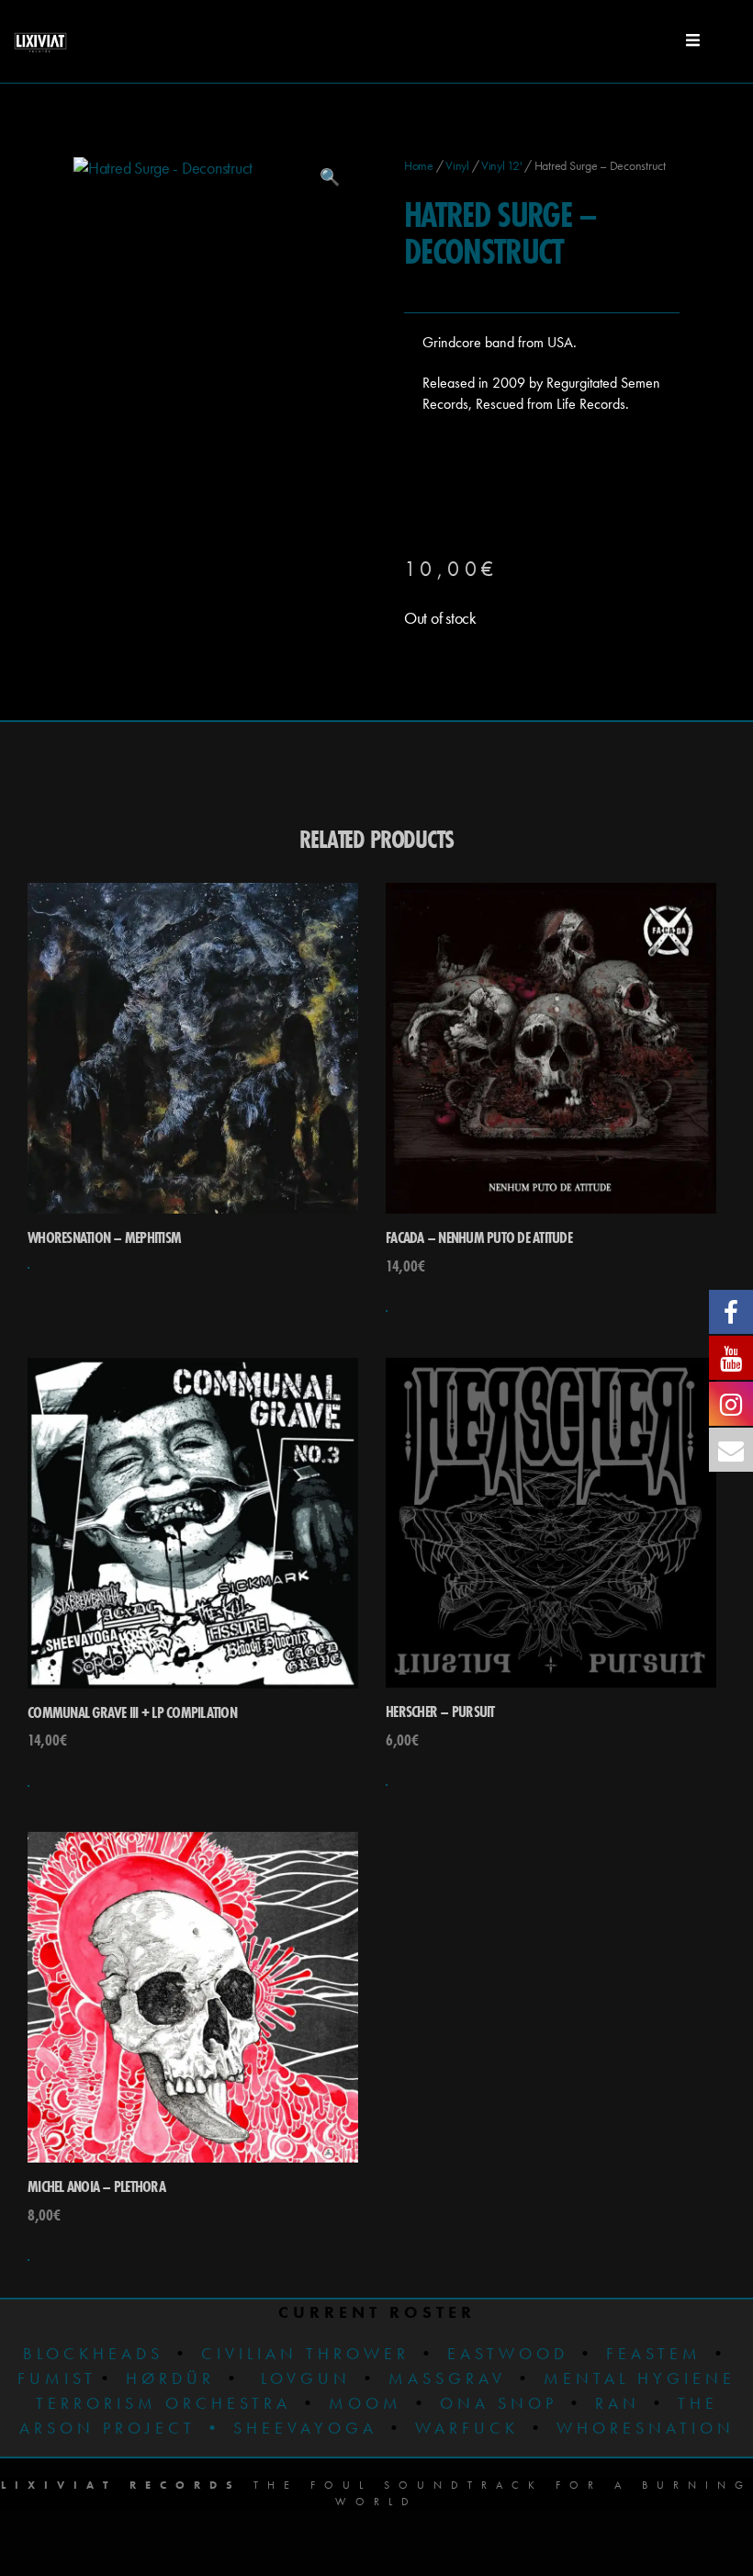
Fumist (57, 2378)
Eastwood (508, 2353)
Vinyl (457, 165)
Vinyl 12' (502, 165)
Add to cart (387, 1311)
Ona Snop (499, 2403)
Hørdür (170, 2378)
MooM (365, 2403)
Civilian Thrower (305, 2353)
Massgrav (447, 2378)
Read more (28, 1268)
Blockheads (93, 2353)
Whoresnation (646, 2428)
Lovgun (306, 2378)
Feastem (654, 2353)
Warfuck (467, 2428)
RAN (618, 2403)
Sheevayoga (291, 2428)
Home (419, 165)
